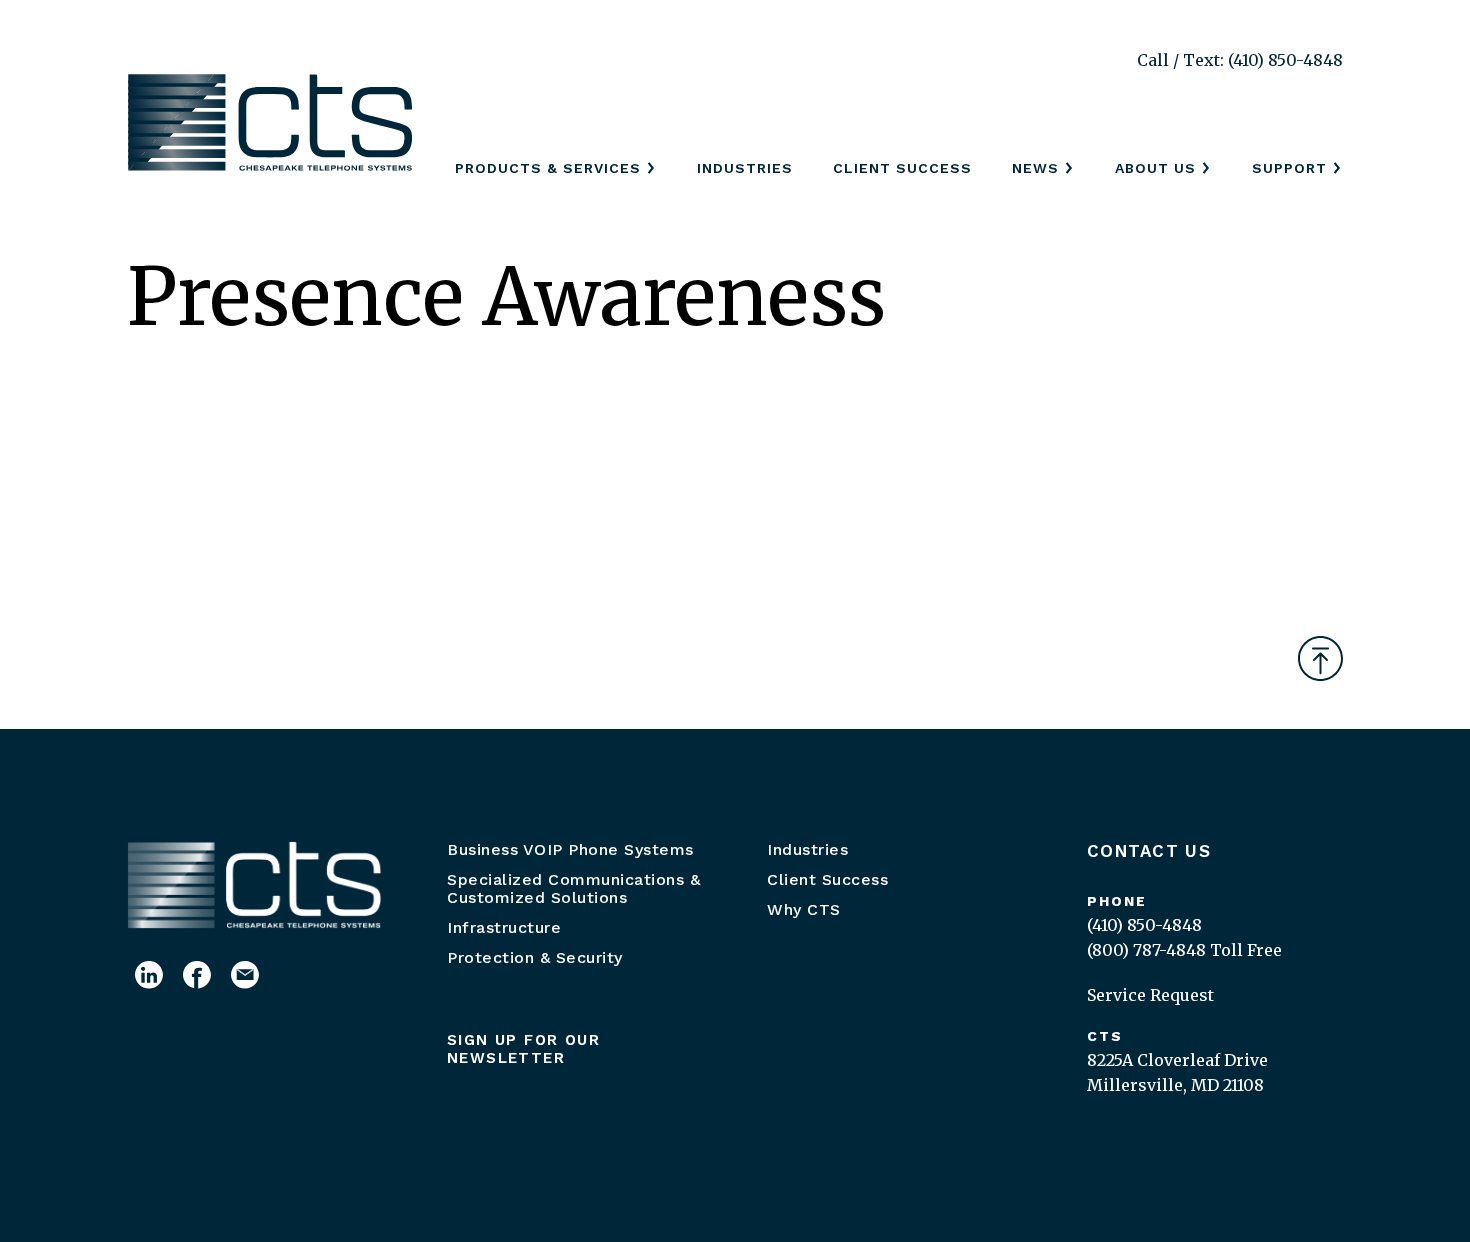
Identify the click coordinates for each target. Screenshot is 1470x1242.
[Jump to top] (1320, 658)
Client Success (902, 168)
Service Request (1150, 995)
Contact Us (1149, 851)
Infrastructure (504, 927)
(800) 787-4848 (1146, 950)
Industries (745, 168)
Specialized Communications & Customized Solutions (573, 888)
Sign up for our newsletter (523, 1049)
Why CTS (804, 909)
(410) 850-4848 (1144, 925)
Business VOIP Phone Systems (570, 849)
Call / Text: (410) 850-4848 (1240, 60)
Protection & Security (535, 957)
